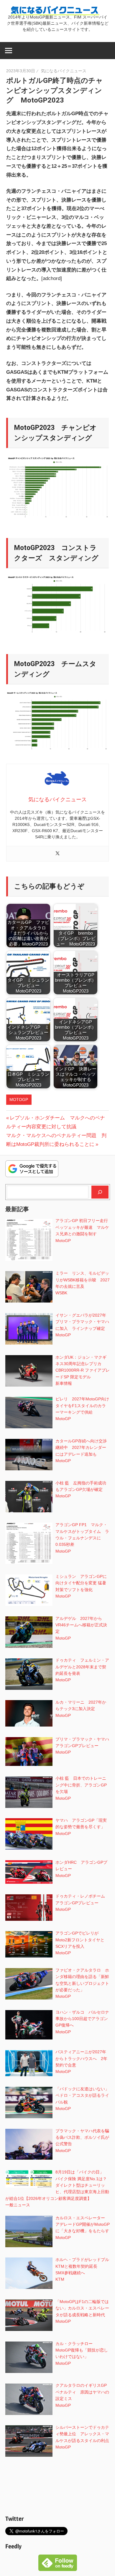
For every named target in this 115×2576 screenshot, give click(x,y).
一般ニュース (18, 2205)
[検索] (100, 1192)
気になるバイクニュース (64, 71)
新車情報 (64, 1383)
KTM (60, 2279)
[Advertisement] (58, 2487)
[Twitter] (57, 854)
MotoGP (19, 1100)
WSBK (61, 1293)
